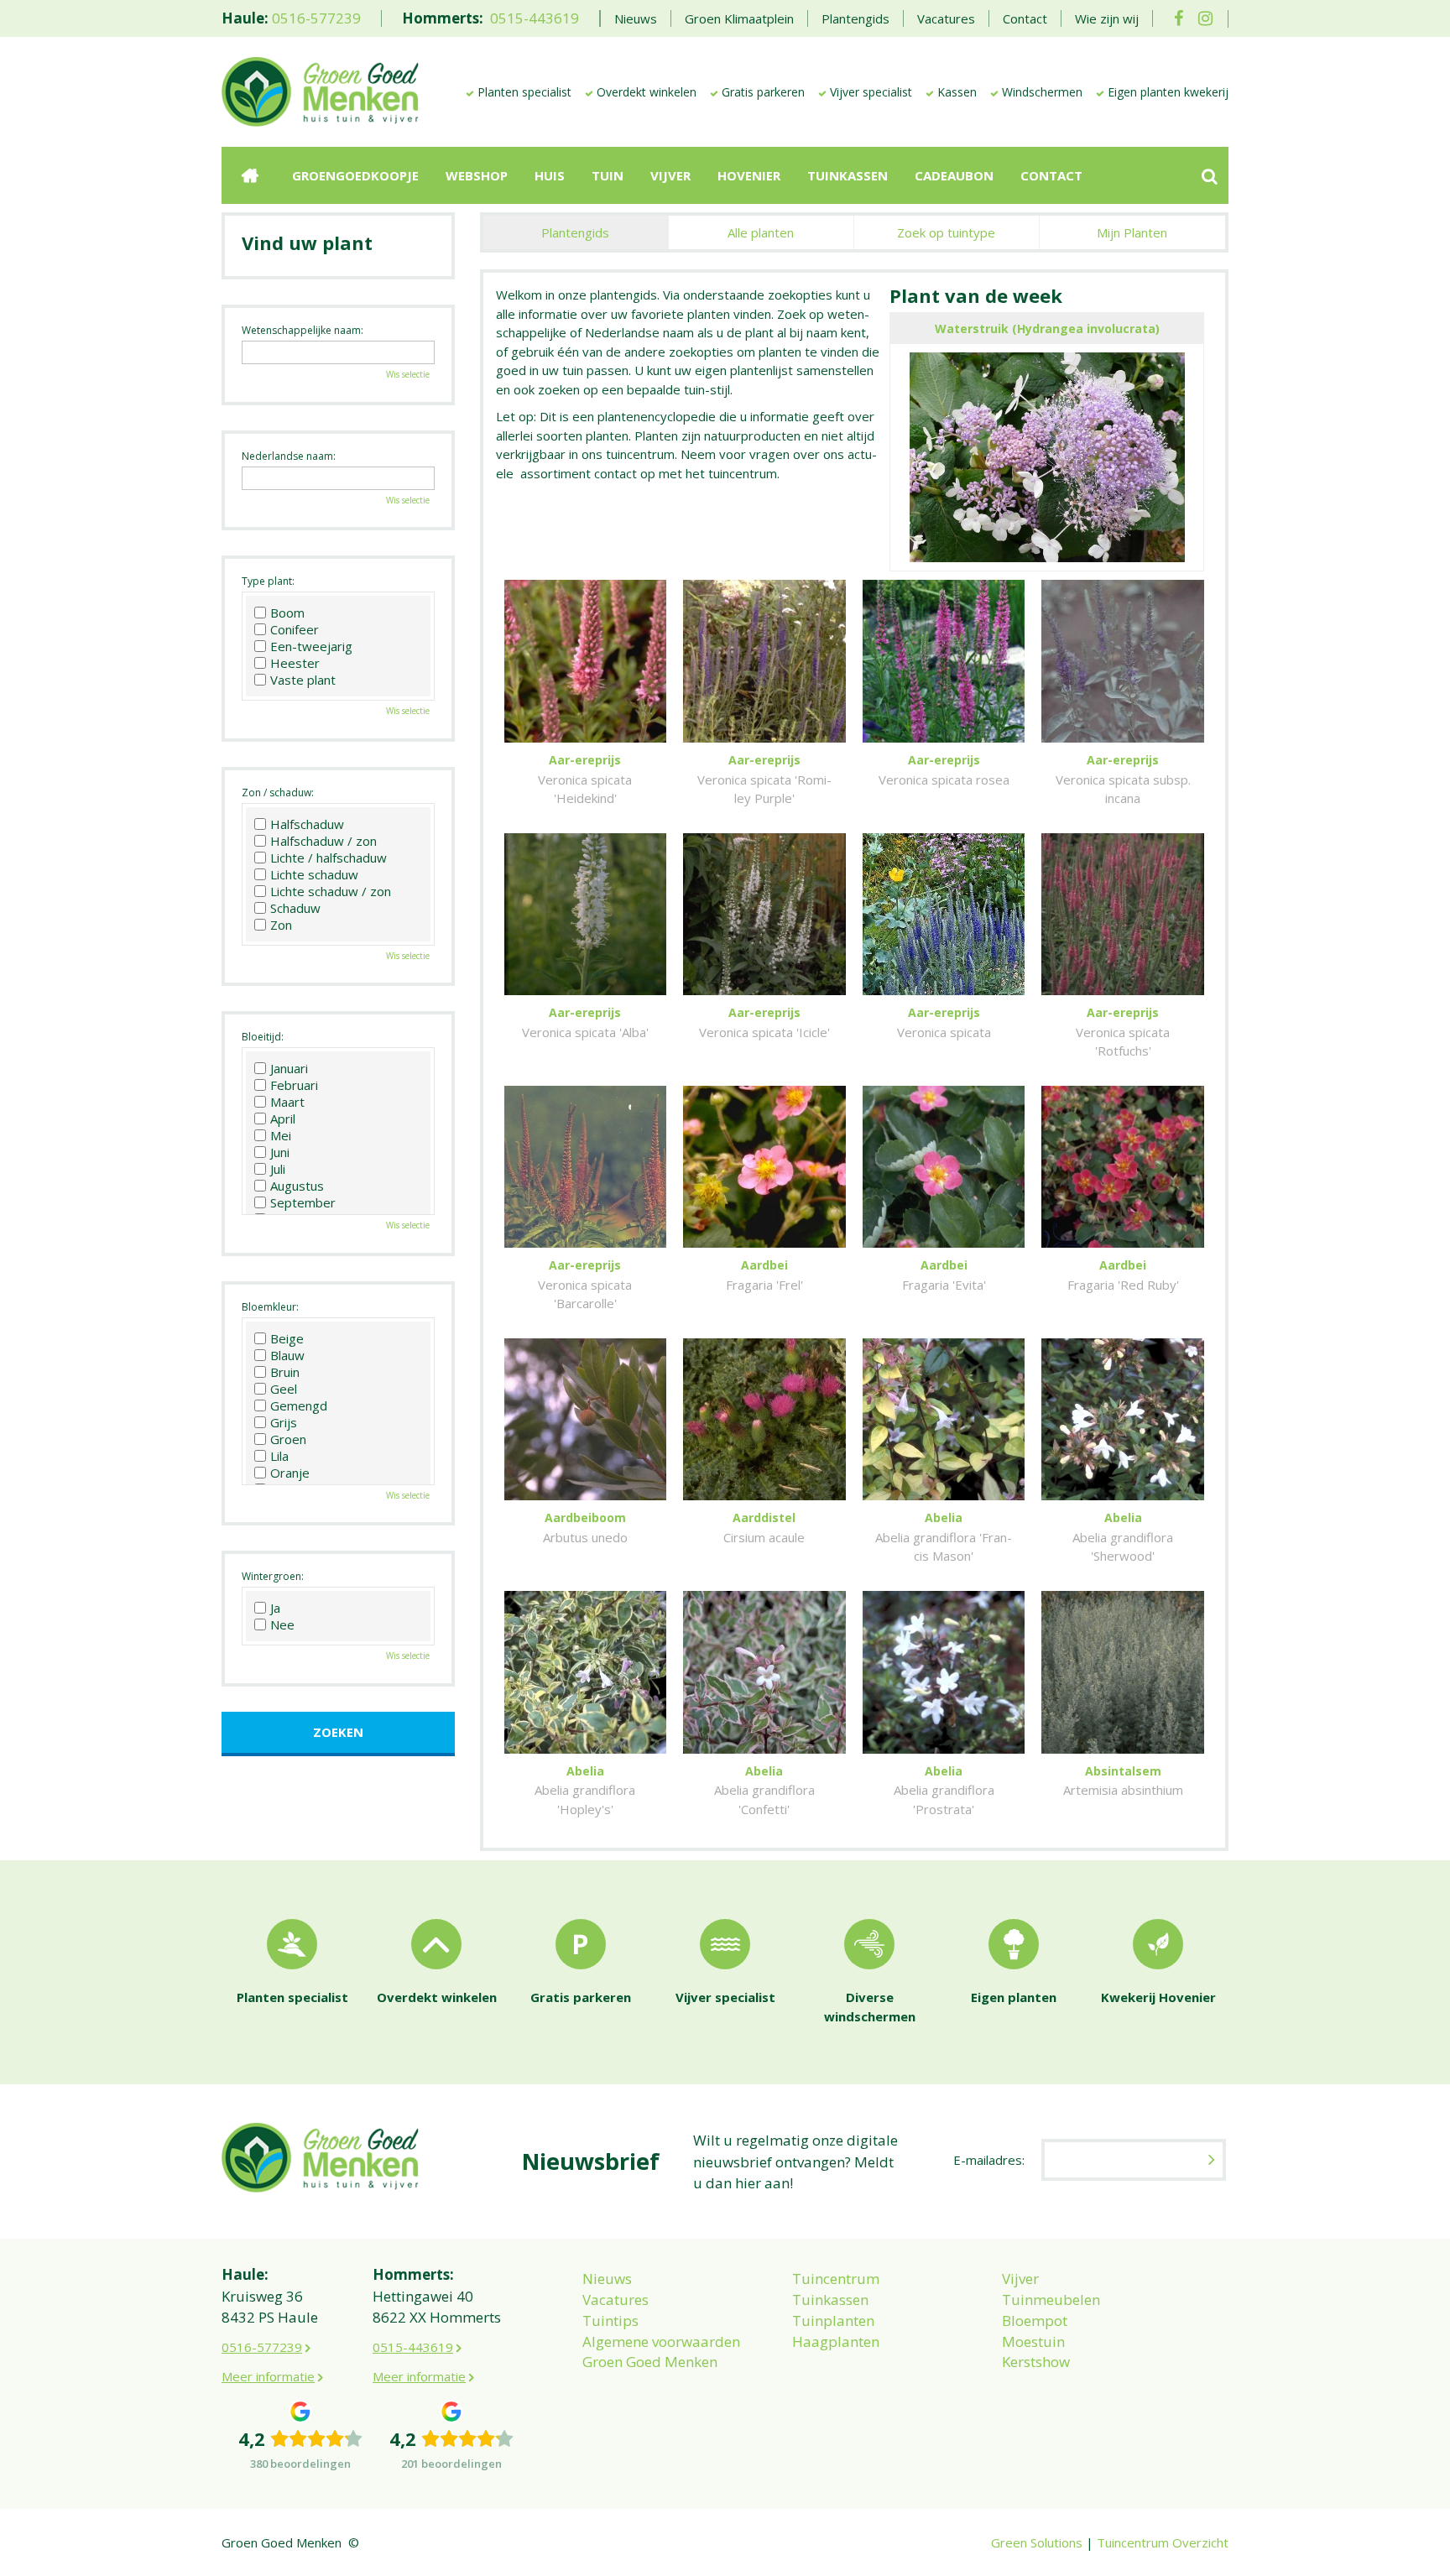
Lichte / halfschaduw (329, 858)
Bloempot (1035, 2320)
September (303, 1202)
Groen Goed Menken (650, 2362)
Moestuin (1033, 2341)
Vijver (1020, 2279)
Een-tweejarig (311, 646)
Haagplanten (836, 2341)
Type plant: (268, 581)
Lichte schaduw (314, 874)
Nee (282, 1624)
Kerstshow (1036, 2362)
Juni (280, 1152)
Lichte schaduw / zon (331, 891)
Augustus (297, 1186)
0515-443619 (535, 18)
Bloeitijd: (263, 1037)
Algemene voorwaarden (661, 2341)
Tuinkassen (830, 2300)
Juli (278, 1169)
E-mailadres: (989, 2160)
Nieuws (607, 2279)
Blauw (287, 1355)
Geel (284, 1389)
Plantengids (575, 232)
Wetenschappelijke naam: (303, 330)
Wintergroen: (273, 1576)
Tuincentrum (836, 2279)
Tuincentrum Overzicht (1163, 2542)
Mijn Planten (1132, 232)
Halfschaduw (307, 824)
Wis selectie (408, 374)
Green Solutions (1037, 2542)
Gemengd (299, 1405)
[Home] (250, 175)
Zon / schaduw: (278, 793)
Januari (289, 1068)
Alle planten (761, 232)
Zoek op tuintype (946, 232)
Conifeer (295, 629)
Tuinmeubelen (1051, 2300)
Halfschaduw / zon (323, 841)
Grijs (284, 1422)
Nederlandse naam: (289, 456)
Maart (287, 1102)
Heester (295, 663)
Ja (275, 1608)
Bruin (285, 1372)
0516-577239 (316, 18)
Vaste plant (303, 680)
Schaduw (295, 908)
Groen (288, 1439)
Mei (281, 1135)
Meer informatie (268, 2376)
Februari (294, 1085)
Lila (279, 1456)
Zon (281, 925)
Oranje (290, 1473)
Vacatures (615, 2300)
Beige (287, 1338)
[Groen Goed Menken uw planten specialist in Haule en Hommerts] (320, 91)
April (283, 1119)
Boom (287, 613)
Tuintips (610, 2320)
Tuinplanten (833, 2320)
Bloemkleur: (270, 1307)
